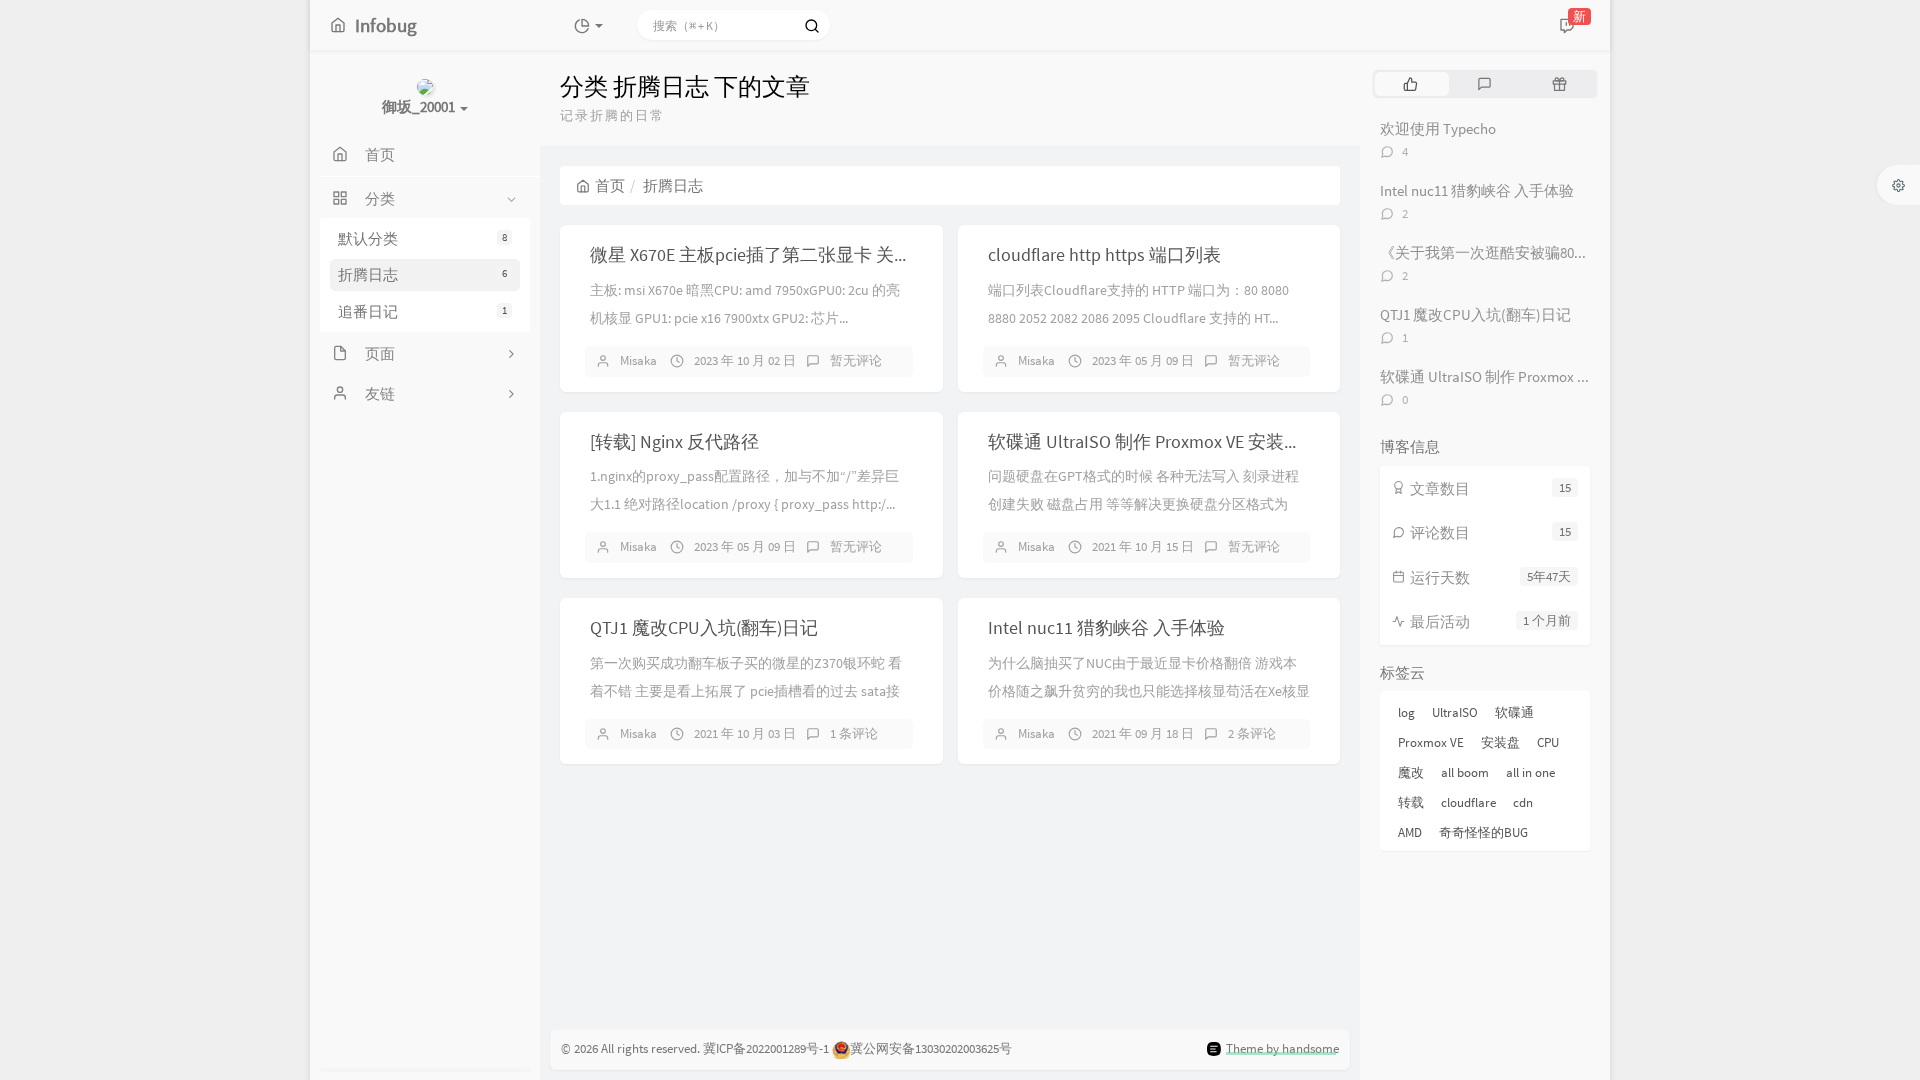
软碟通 (1514, 712)
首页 (610, 185)
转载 (1411, 802)
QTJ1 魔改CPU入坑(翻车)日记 (704, 627)
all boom (1465, 772)
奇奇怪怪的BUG (1483, 832)
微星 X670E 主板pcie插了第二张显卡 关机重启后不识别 (805, 254)
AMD (1410, 832)
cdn (1523, 802)
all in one (1530, 772)
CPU (1548, 742)
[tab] (1410, 84)
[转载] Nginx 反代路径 (674, 441)
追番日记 (422, 311)
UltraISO (1455, 712)
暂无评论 (856, 360)
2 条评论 (1252, 733)
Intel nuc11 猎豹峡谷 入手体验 (1106, 627)
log (1406, 712)
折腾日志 (422, 274)
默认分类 (422, 238)
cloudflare (1468, 802)
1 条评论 (854, 733)
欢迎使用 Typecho (1438, 128)
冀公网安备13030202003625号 (931, 1048)
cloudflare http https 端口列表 (1104, 254)
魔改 (1411, 772)
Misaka (638, 360)
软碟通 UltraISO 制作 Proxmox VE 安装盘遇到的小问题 (1199, 441)
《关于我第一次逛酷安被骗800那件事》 (1510, 252)
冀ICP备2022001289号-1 (766, 1048)
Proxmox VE (1431, 742)
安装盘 (1500, 742)
